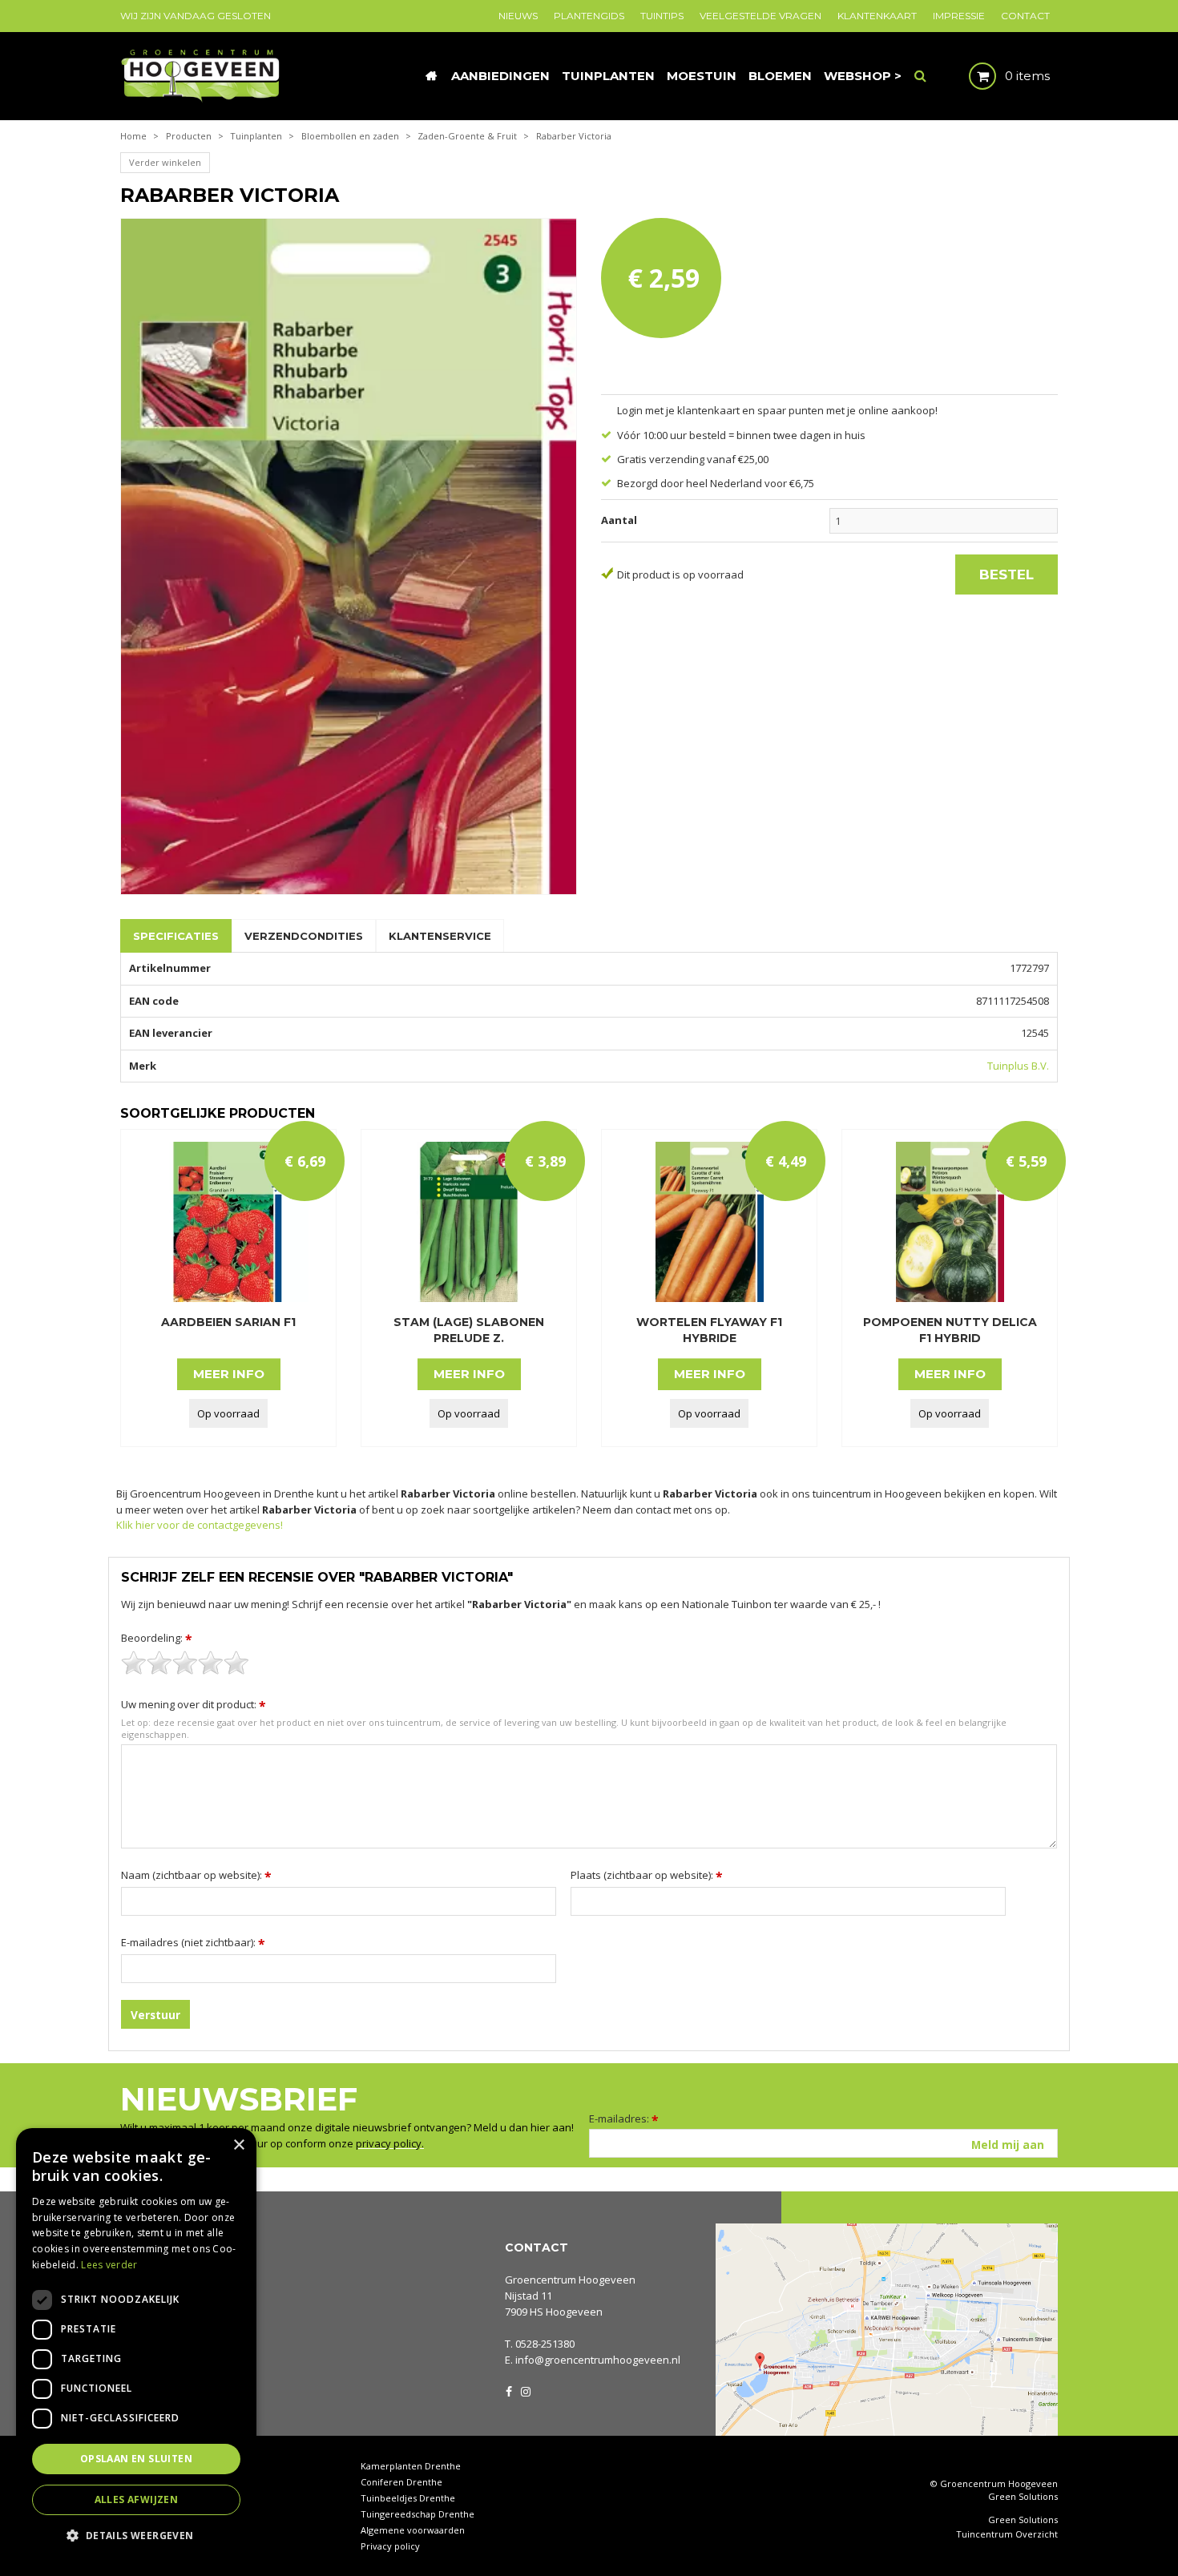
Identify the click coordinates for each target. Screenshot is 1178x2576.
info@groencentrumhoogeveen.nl (598, 2360)
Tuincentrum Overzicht (1007, 2534)
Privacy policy (390, 2546)
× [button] (238, 2145)
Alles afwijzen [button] (137, 2499)
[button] (136, 2535)
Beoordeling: (157, 1638)
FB (509, 2390)
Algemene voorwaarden (413, 2530)
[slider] (185, 1663)
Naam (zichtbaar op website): (196, 1875)
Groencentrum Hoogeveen (570, 2280)
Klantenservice (440, 936)
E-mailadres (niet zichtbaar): (193, 1942)
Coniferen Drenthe (401, 2482)
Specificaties (176, 936)
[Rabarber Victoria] (349, 556)
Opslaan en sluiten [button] (136, 2459)
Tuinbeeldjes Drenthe (408, 2498)
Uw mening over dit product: (194, 1704)
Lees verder (109, 2265)
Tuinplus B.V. (1018, 1066)
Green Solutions (1023, 2496)
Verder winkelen (165, 162)
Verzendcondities (304, 936)
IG (525, 2390)
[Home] (431, 76)
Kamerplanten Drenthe (411, 2466)
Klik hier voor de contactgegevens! (200, 1525)
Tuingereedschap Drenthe (418, 2514)
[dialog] (136, 2344)
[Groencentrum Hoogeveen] (202, 75)
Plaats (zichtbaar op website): (647, 1875)
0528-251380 (545, 2344)
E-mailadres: (624, 2118)
